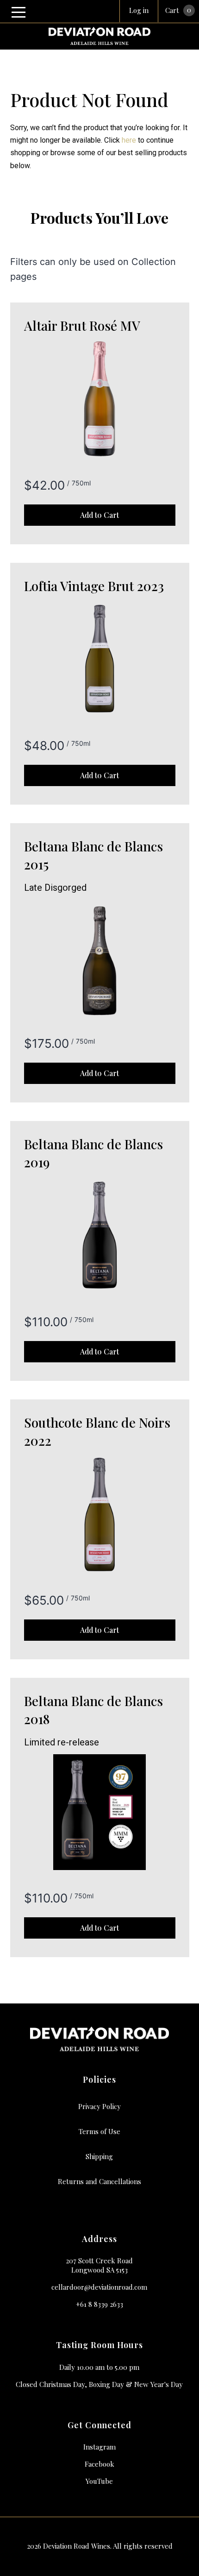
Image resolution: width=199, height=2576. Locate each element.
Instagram (99, 2447)
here (129, 140)
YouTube (99, 2481)
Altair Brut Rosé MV (82, 325)
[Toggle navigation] (19, 12)
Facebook (99, 2464)
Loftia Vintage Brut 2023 (94, 586)
